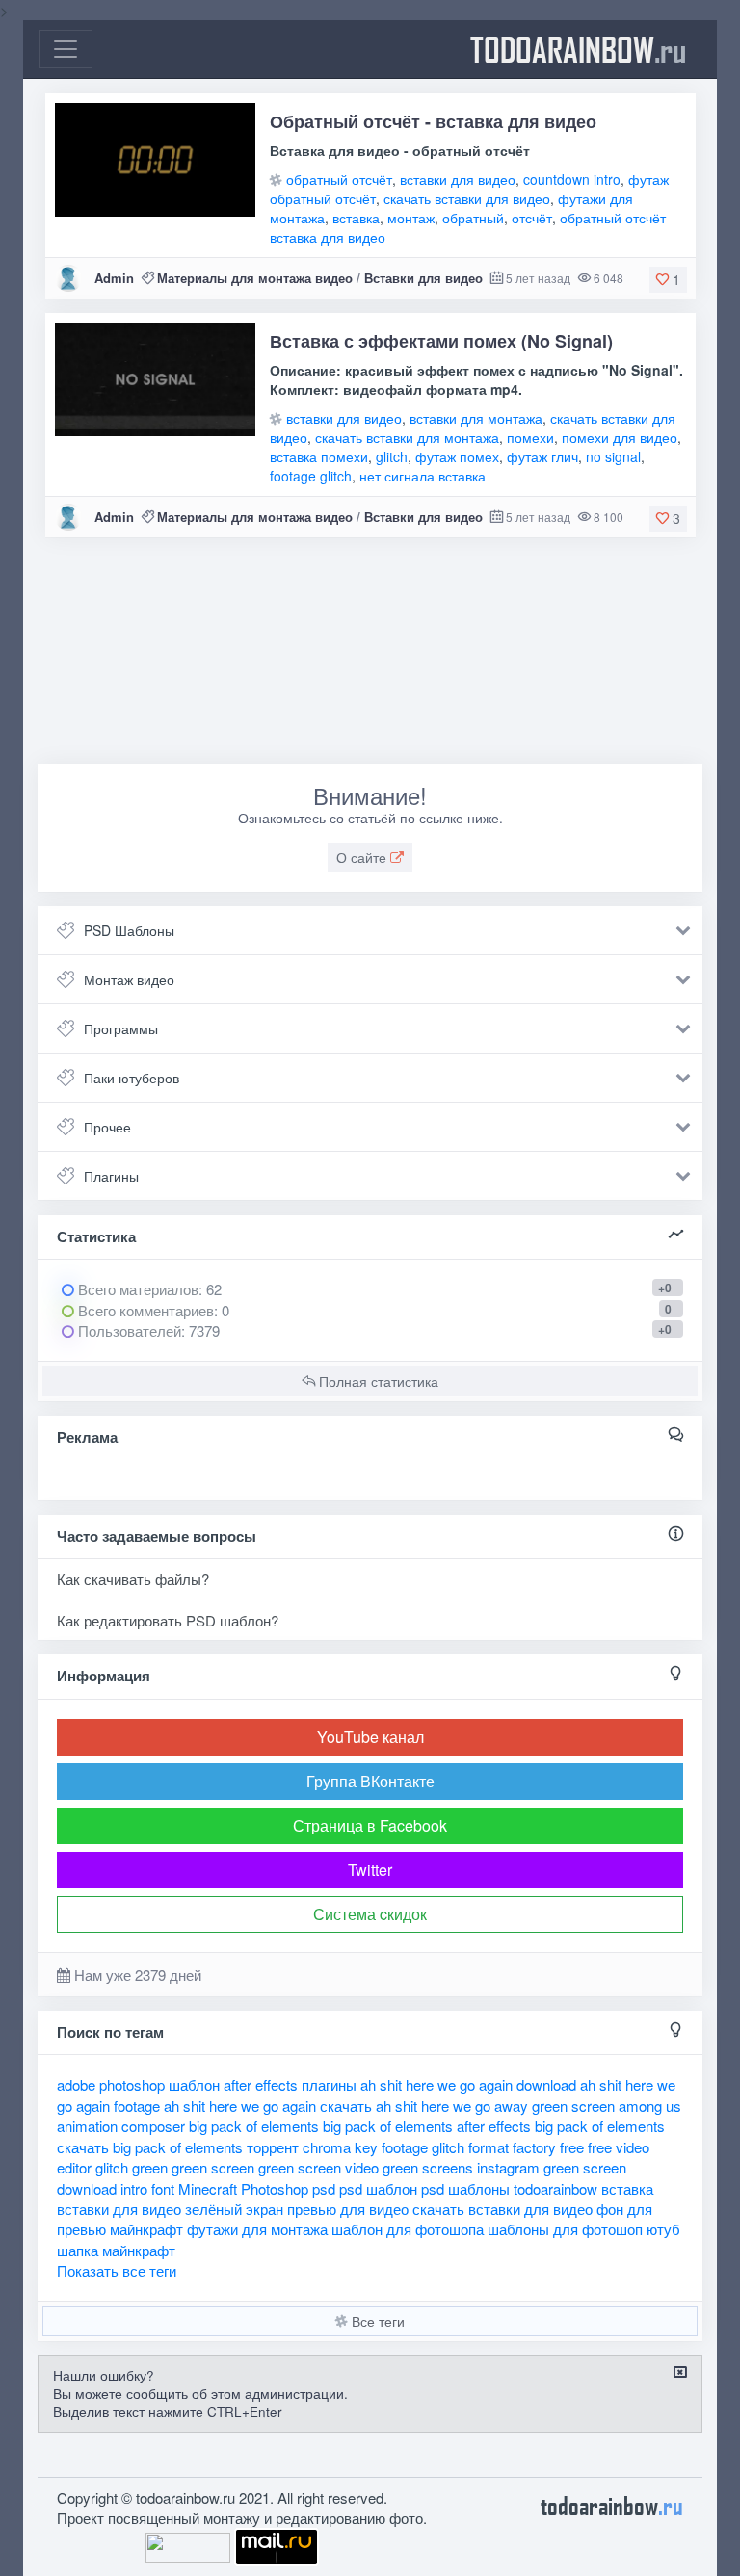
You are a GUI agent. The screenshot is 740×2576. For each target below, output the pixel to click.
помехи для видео (620, 437)
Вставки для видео (423, 278)
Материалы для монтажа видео (255, 278)
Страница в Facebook (370, 1825)
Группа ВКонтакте (370, 1781)
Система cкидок (370, 1914)
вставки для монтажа (476, 418)
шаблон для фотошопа (408, 2229)
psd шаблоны (465, 2188)
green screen (213, 2167)
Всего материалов (148, 1289)
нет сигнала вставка (423, 476)
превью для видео (348, 2209)
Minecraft (208, 2188)
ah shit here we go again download (468, 2084)
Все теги (376, 2321)
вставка (356, 218)
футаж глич (542, 456)
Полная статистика (377, 1381)
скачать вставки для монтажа (407, 437)
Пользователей (128, 1330)
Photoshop (275, 2188)
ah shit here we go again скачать (268, 2106)
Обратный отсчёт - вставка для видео (433, 121)
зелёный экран (234, 2209)
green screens (428, 2167)
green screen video (318, 2167)
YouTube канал (370, 1737)
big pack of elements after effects (427, 2126)
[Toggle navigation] (66, 49)
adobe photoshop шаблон (138, 2084)
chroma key (340, 2147)
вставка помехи (319, 456)
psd (324, 2188)
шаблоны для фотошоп (565, 2229)
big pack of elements (254, 2126)
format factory (512, 2147)
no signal (613, 456)
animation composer (121, 2126)
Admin (114, 278)
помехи (530, 437)
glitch (392, 456)
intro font (147, 2188)
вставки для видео (458, 179)
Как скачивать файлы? (133, 1579)
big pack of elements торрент (206, 2147)
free (572, 2147)
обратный (473, 218)
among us (650, 2106)
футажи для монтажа (257, 2229)
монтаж (411, 218)
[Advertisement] (370, 658)
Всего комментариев (144, 1310)
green (150, 2167)
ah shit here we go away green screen (495, 2106)
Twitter (370, 1870)
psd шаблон (378, 2188)
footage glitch (311, 476)
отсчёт (532, 218)
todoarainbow (578, 49)
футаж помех (457, 456)
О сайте (363, 857)
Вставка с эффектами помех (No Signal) (441, 341)
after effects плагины (290, 2084)
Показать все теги (117, 2270)
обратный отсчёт (339, 179)
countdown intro (572, 179)
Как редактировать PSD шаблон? (168, 1620)
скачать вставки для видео (467, 198)
